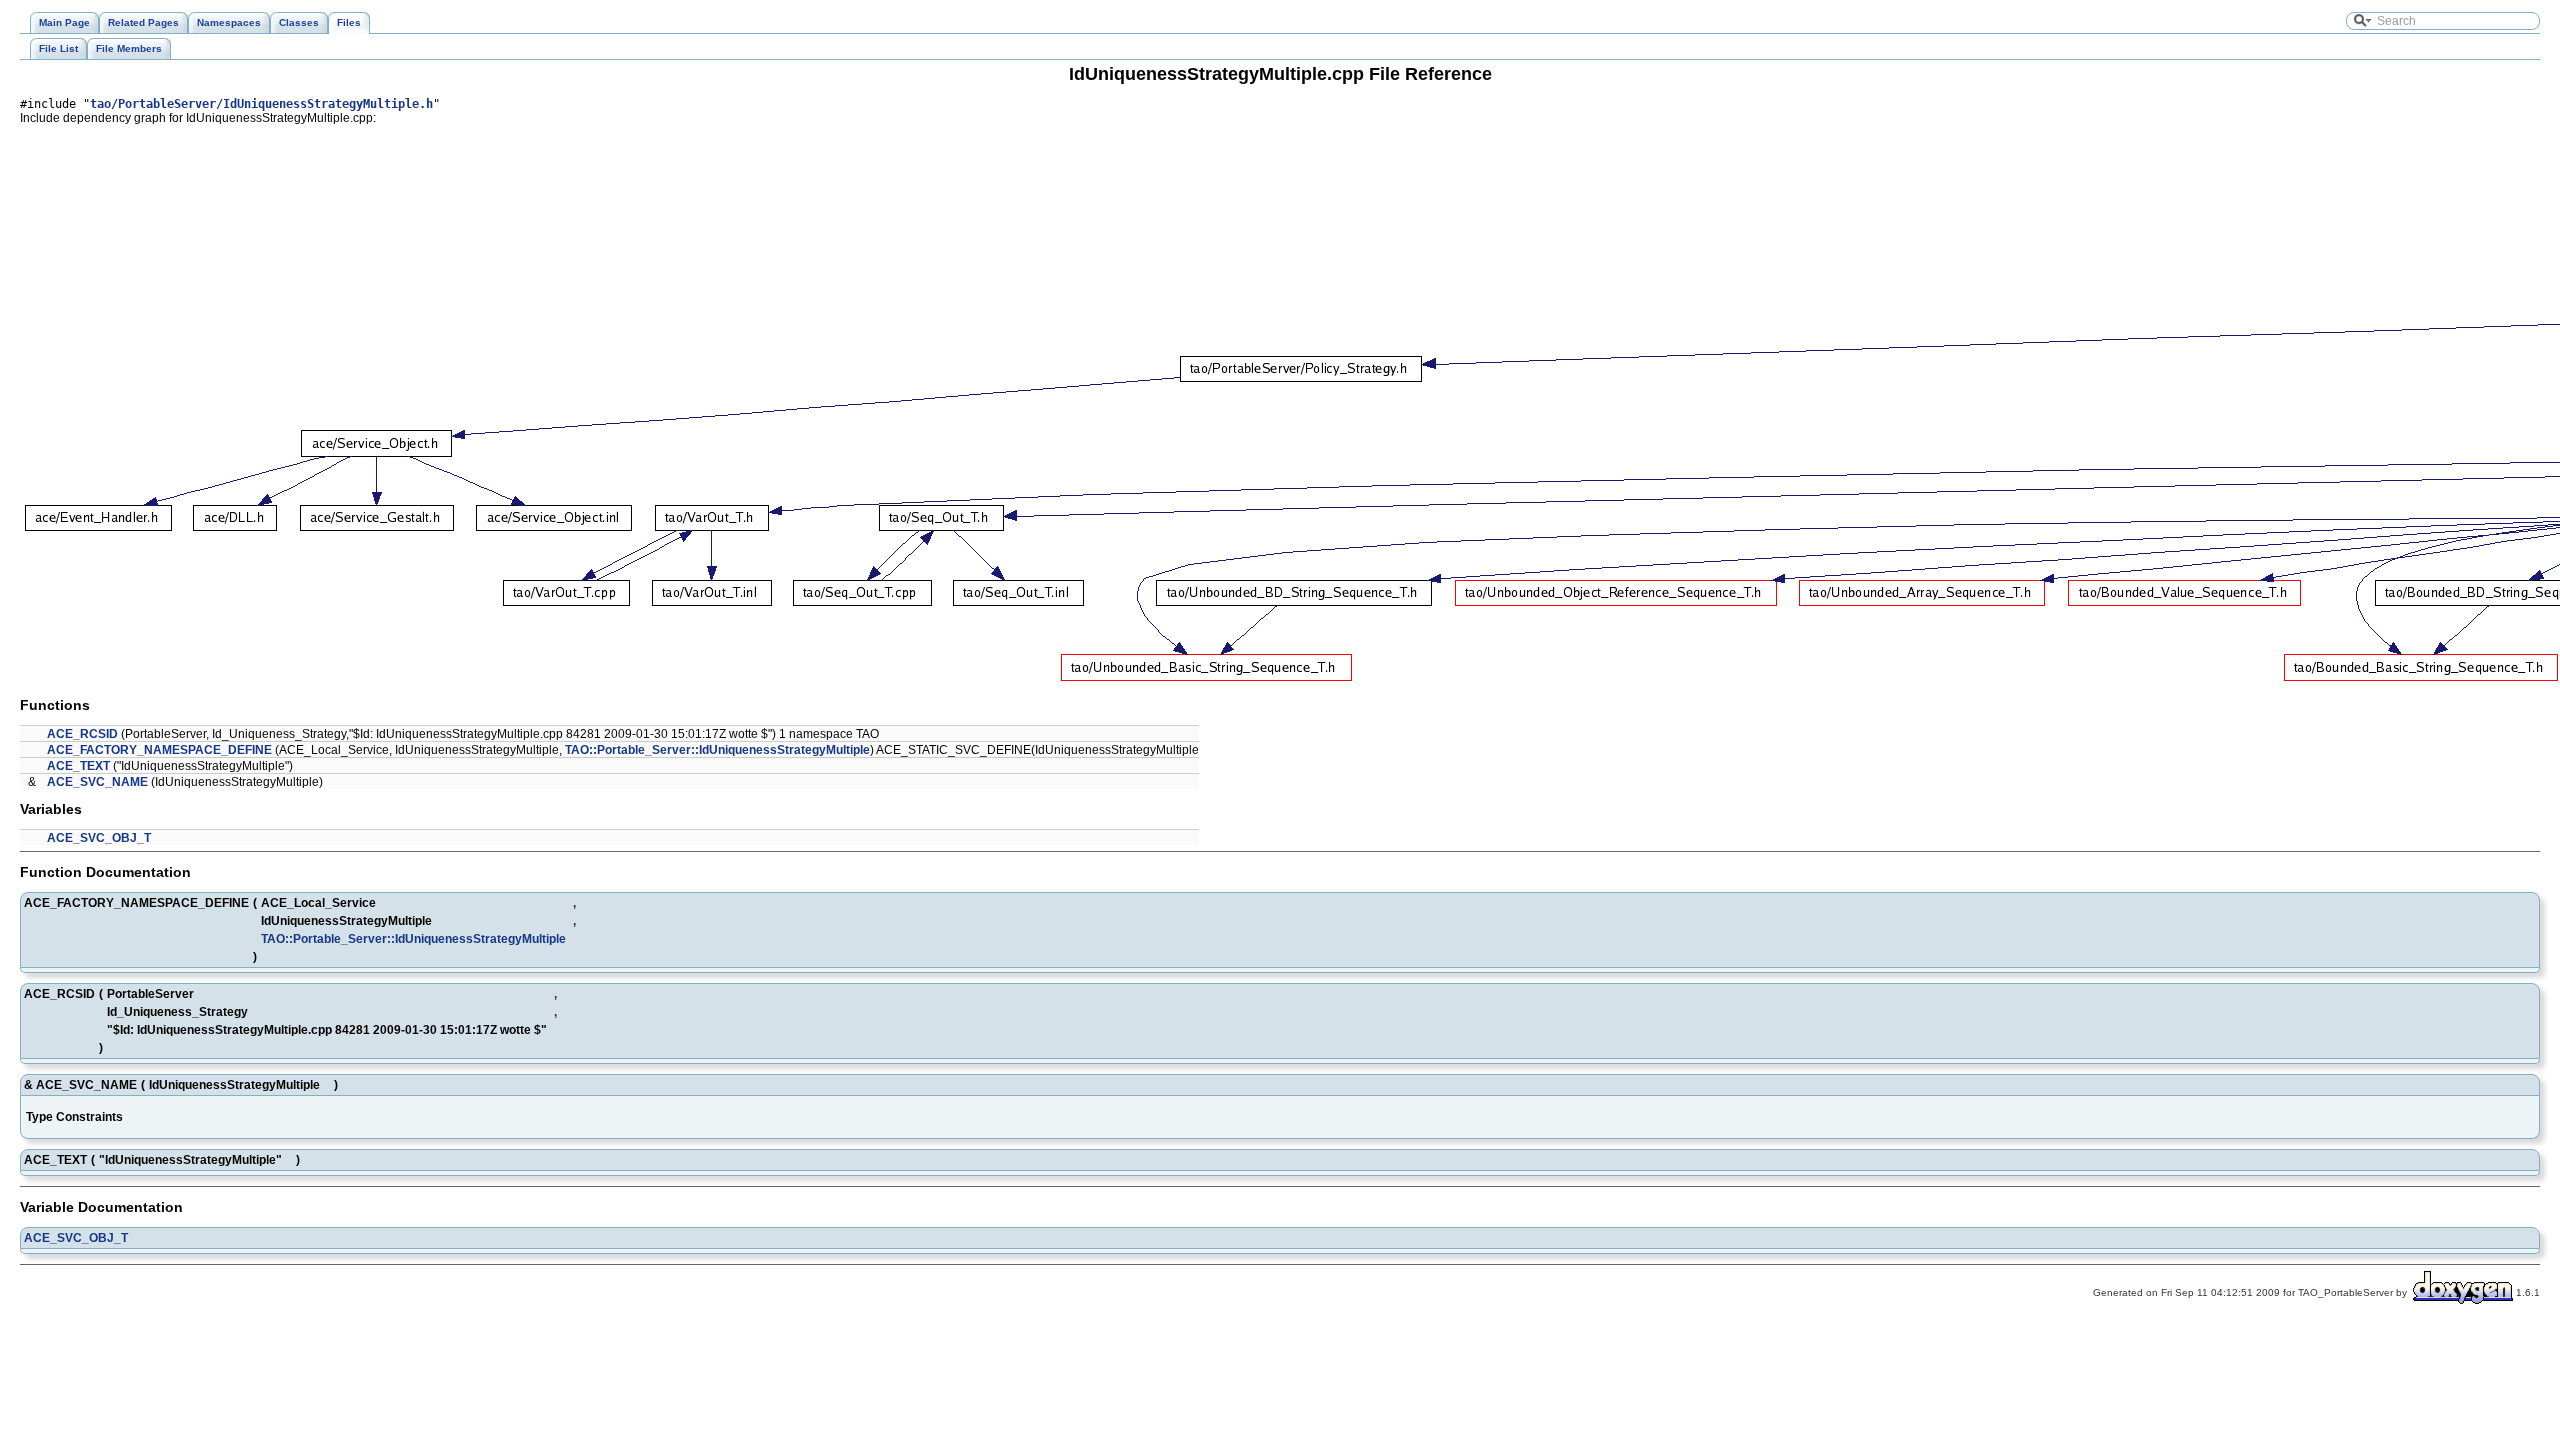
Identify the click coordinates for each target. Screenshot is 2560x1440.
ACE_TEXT (78, 766)
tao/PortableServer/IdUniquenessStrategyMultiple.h (261, 104)
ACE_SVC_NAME (97, 782)
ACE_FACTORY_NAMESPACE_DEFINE (159, 750)
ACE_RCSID (82, 734)
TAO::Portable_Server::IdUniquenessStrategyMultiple (717, 750)
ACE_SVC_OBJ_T (99, 838)
